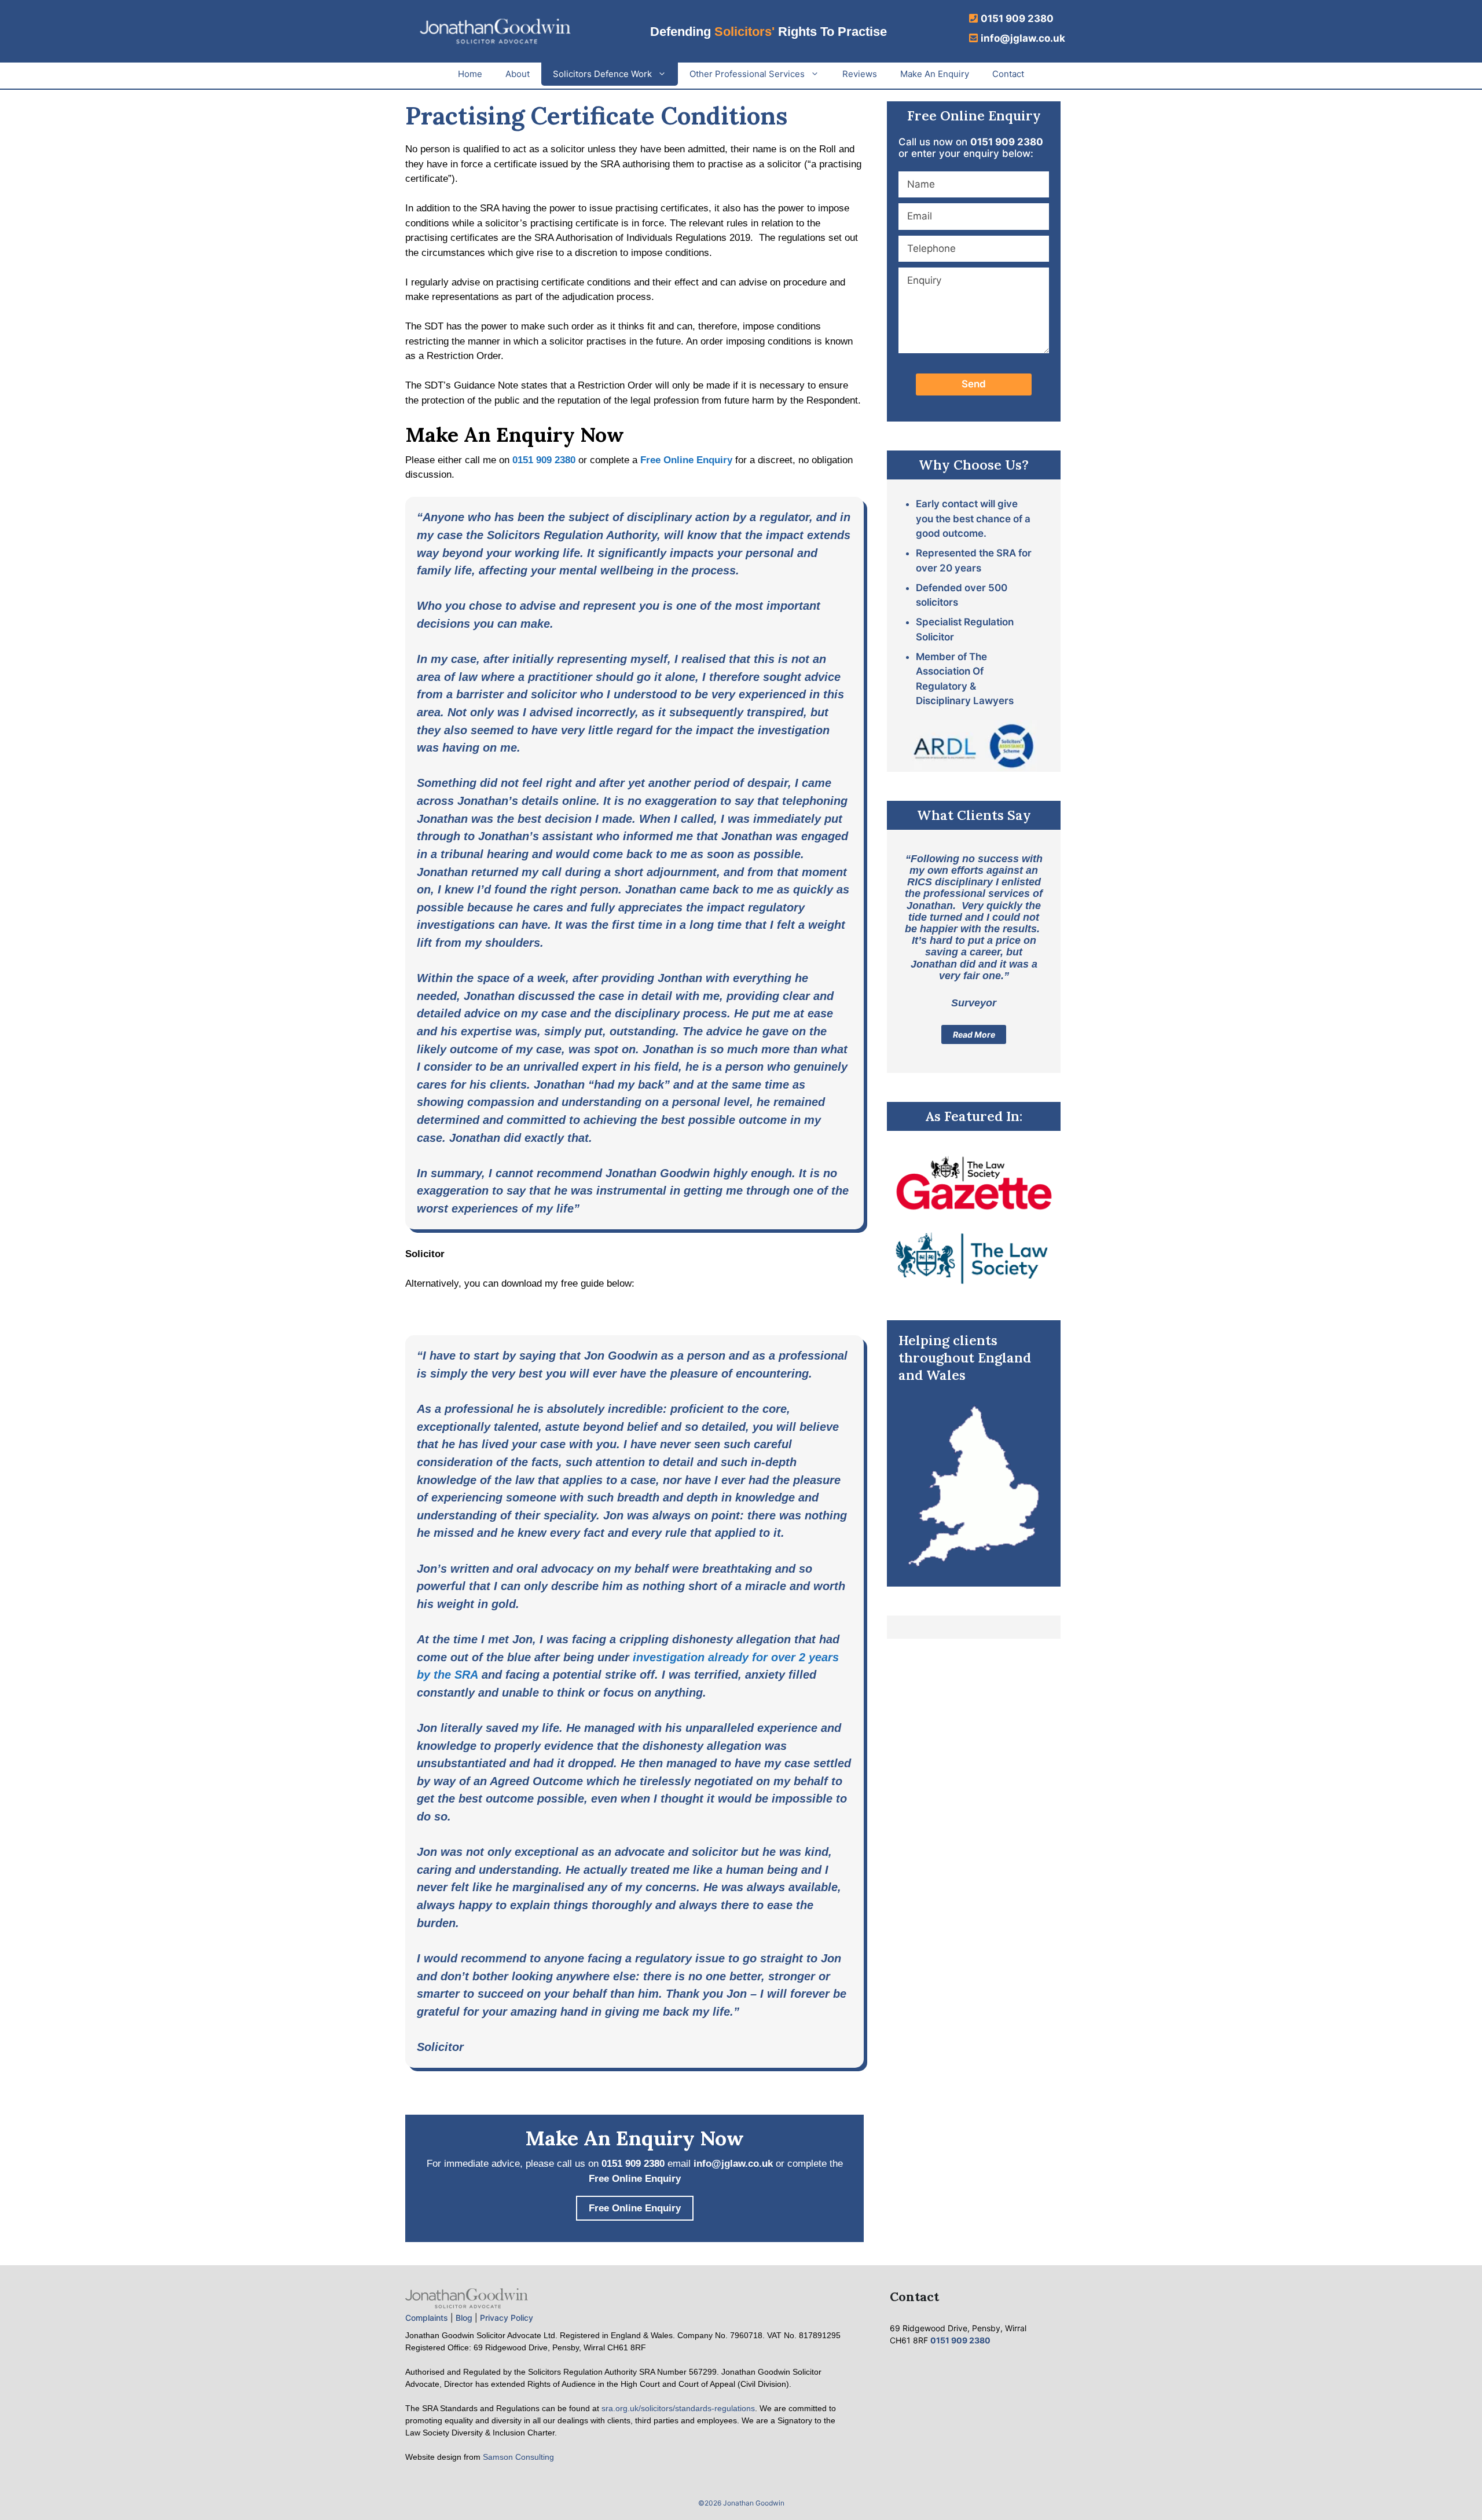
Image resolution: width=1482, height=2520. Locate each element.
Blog (464, 2318)
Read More (974, 1034)
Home (470, 74)
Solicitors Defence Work (602, 74)
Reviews (860, 74)
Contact (1008, 74)
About (518, 74)
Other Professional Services (747, 74)
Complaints (427, 2318)
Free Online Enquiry (686, 460)
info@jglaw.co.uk (1023, 38)
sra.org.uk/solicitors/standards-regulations (678, 2408)
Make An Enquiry (935, 74)
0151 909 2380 (1017, 19)
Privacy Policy (507, 2318)
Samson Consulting (518, 2457)
